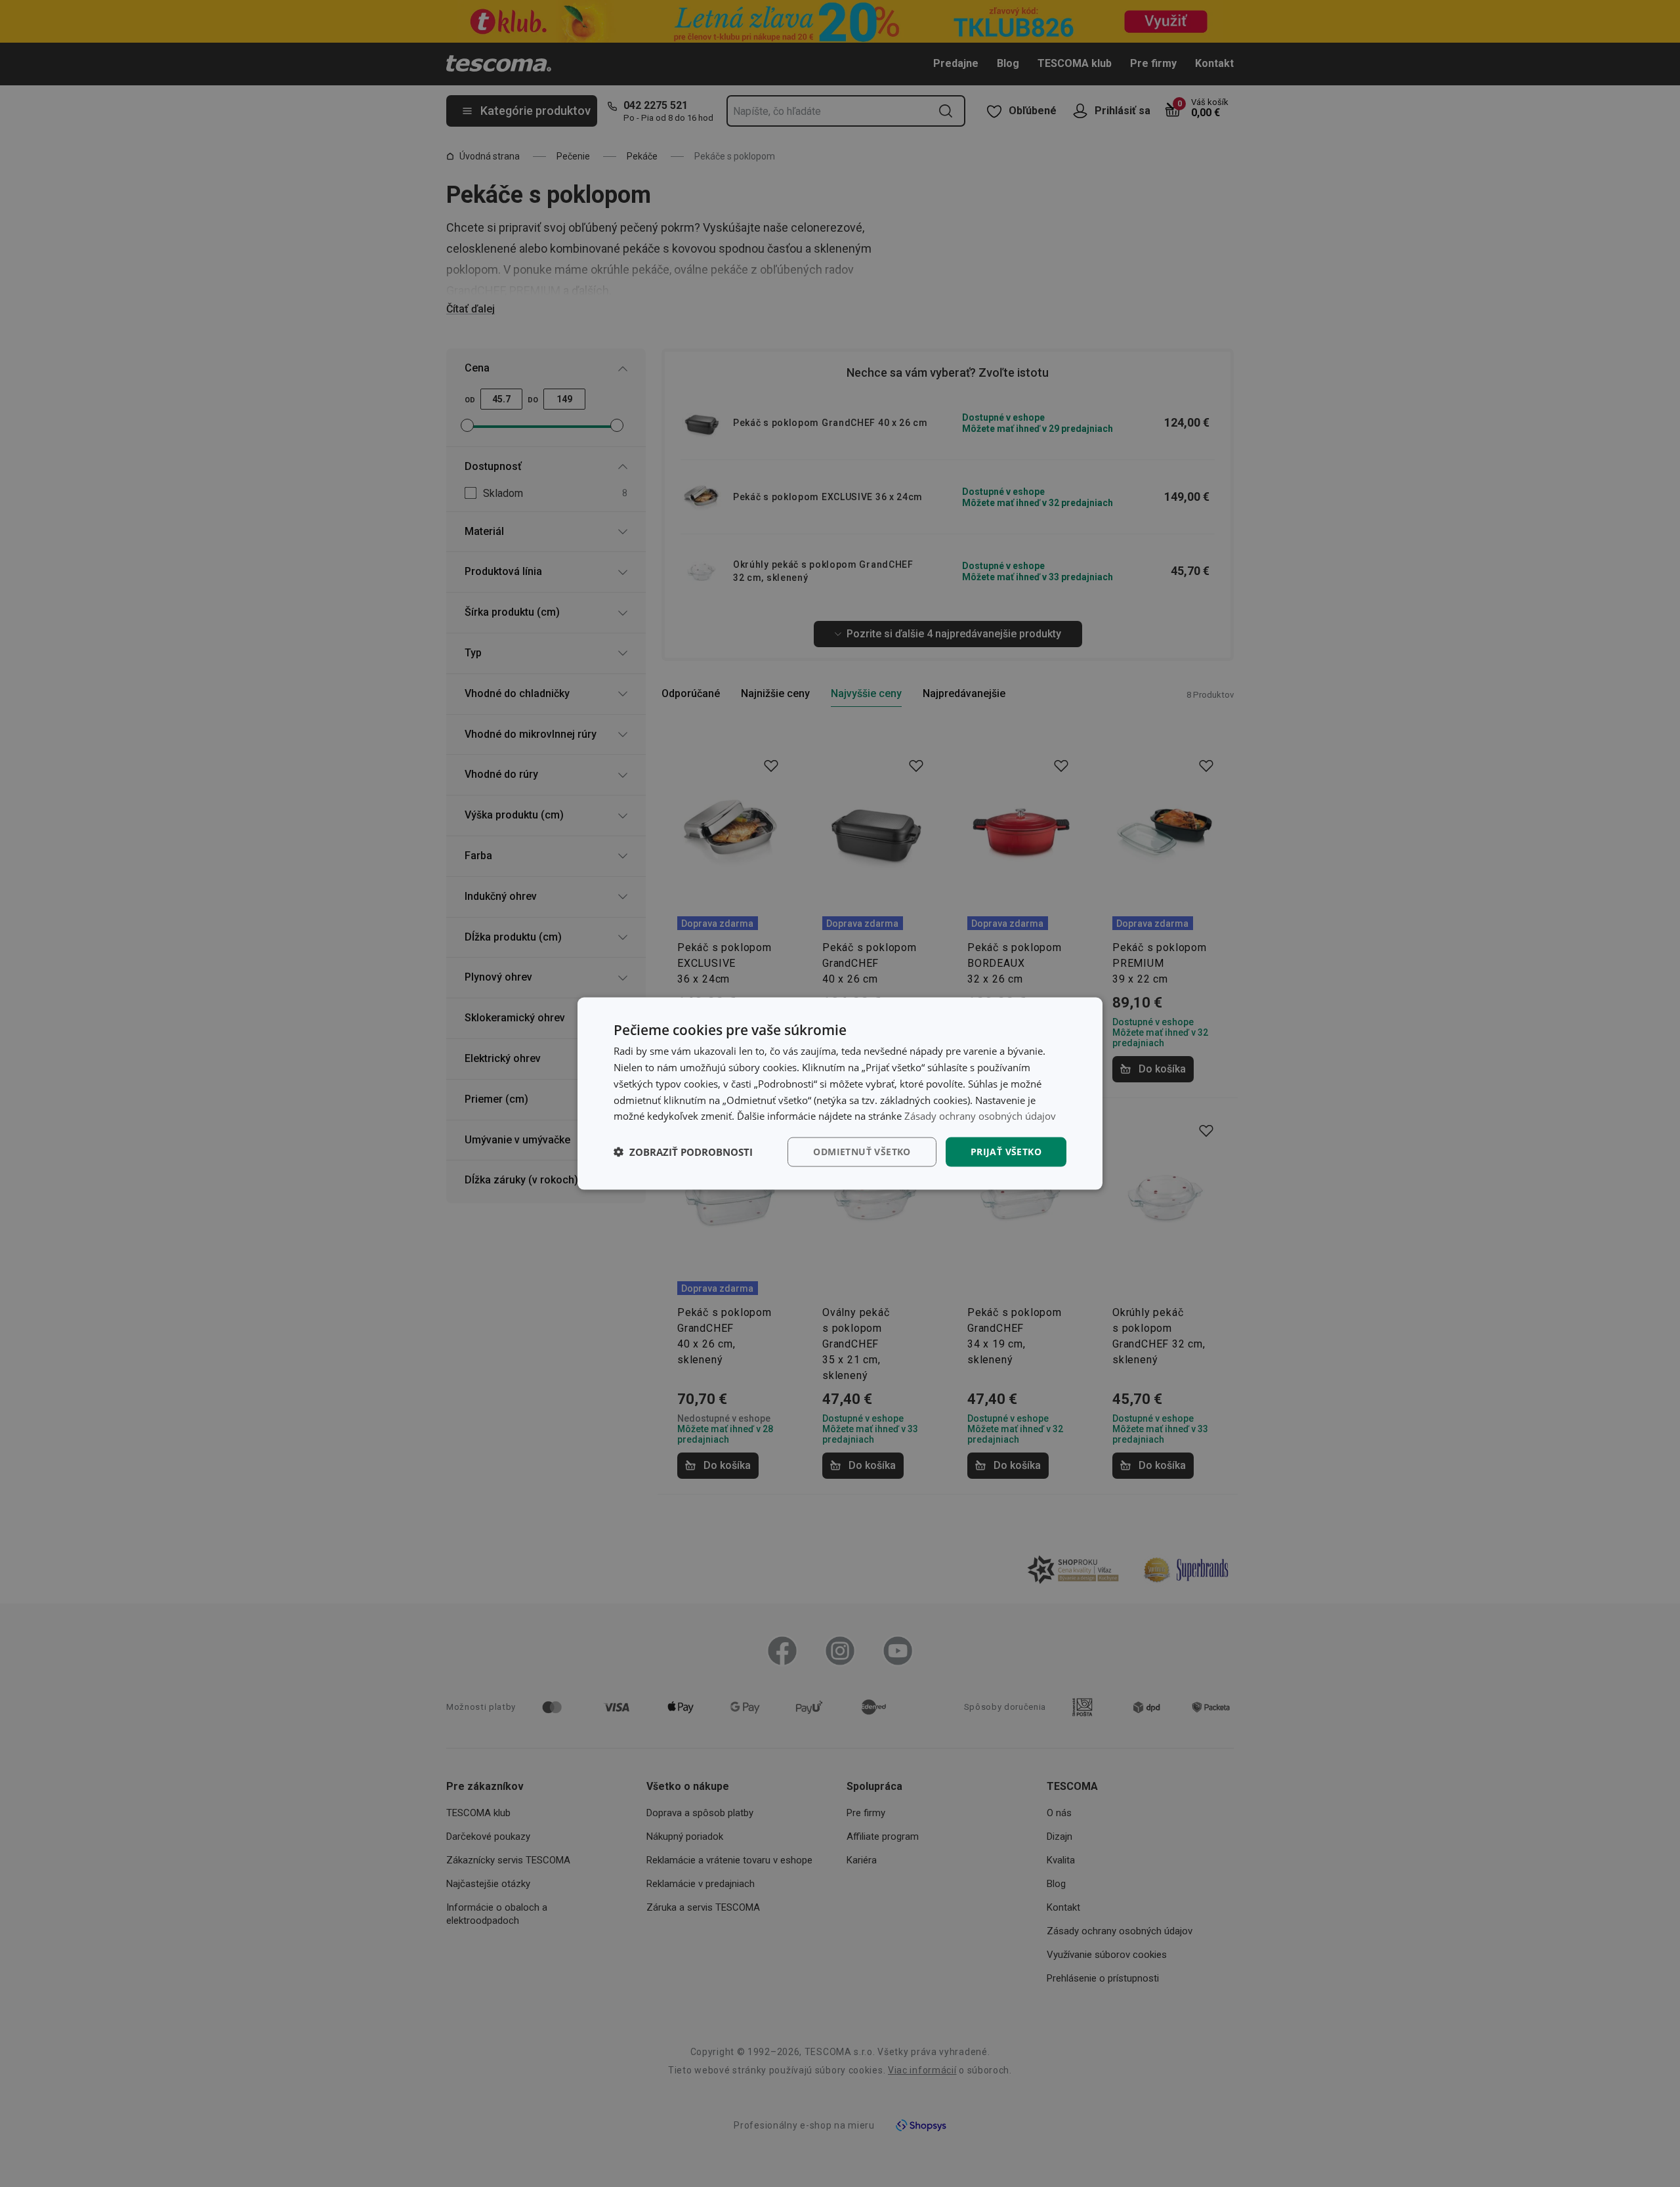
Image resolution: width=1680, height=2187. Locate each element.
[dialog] (840, 1094)
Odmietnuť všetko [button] (862, 1152)
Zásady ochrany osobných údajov (980, 1116)
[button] (683, 1152)
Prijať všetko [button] (1006, 1152)
